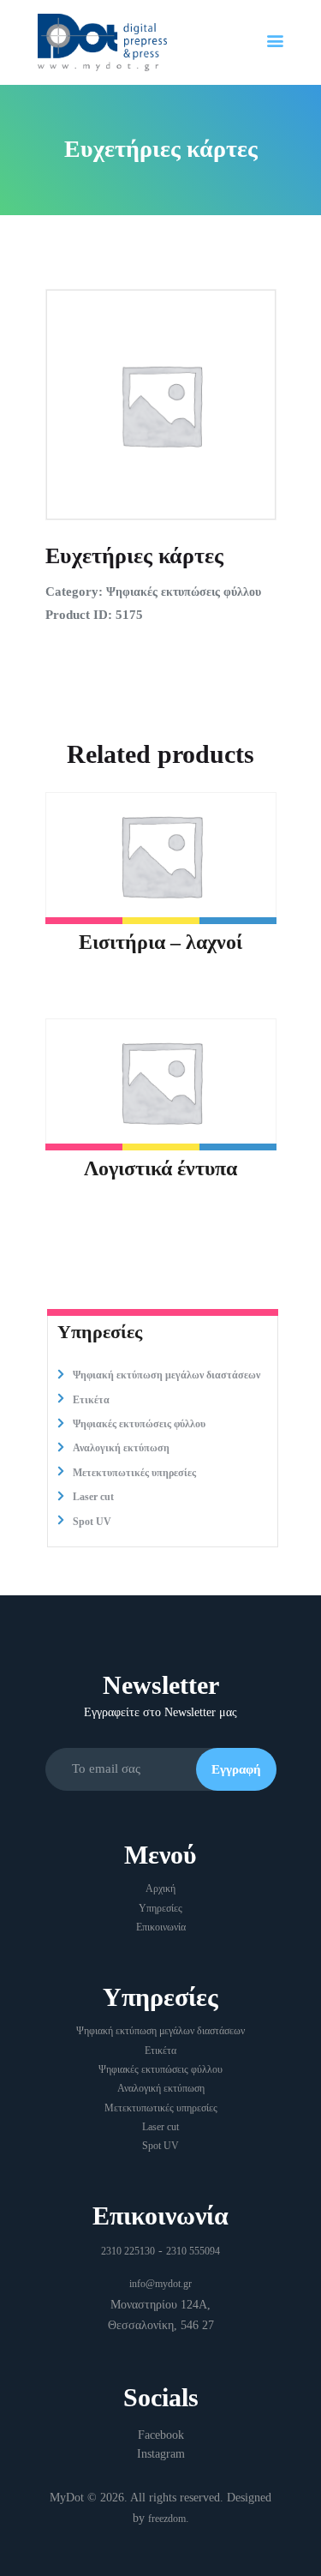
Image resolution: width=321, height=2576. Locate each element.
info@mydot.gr (160, 2284)
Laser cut (93, 1497)
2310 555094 (193, 2251)
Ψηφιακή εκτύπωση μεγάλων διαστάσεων (166, 1375)
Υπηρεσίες (160, 1908)
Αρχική (160, 1888)
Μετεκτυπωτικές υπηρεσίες (134, 1473)
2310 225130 (128, 2251)
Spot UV (92, 1522)
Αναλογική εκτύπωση (121, 1448)
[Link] (102, 25)
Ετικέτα (91, 1400)
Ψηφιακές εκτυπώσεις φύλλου (184, 592)
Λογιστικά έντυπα (160, 1168)
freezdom (167, 2519)
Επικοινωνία (161, 1927)
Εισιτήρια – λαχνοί (160, 942)
